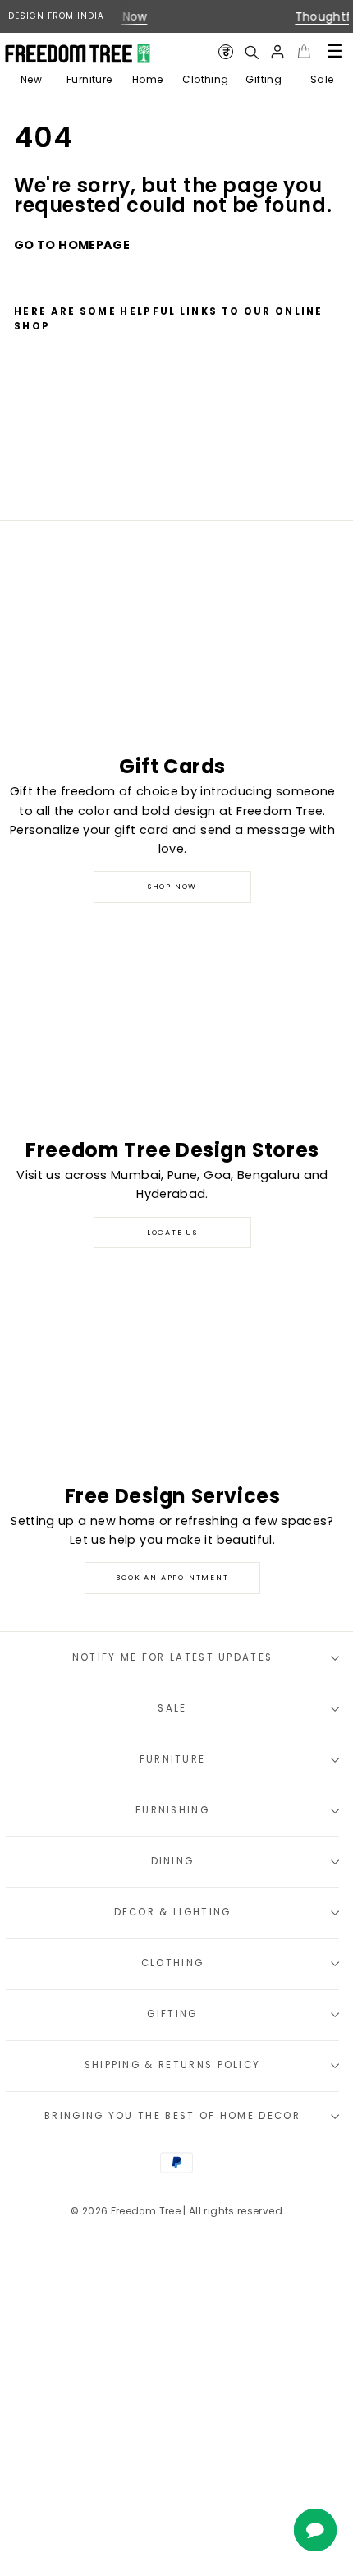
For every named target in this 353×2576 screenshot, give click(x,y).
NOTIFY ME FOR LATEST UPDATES (173, 1657)
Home (147, 79)
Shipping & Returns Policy (173, 2065)
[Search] (251, 52)
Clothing (205, 79)
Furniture (89, 79)
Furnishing (172, 1810)
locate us (172, 1233)
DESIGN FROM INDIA (56, 16)
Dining (173, 1861)
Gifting (264, 79)
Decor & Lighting (173, 1912)
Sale (322, 79)
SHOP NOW (172, 887)
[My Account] (277, 52)
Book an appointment (172, 1578)
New (31, 79)
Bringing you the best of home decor (172, 2116)
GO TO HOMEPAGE (72, 245)
